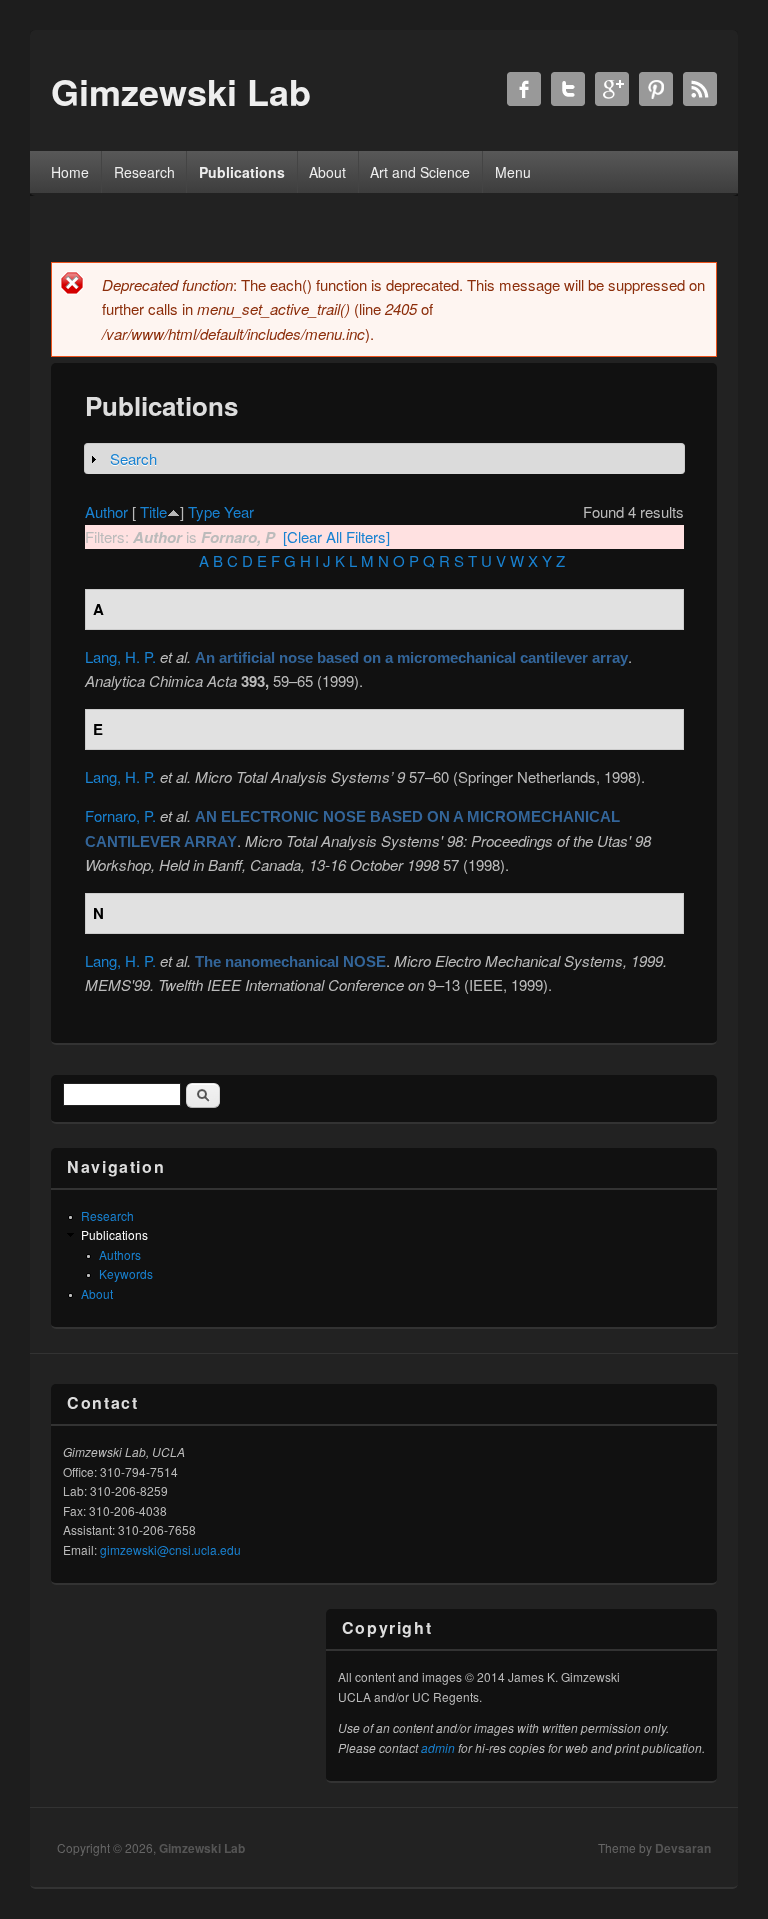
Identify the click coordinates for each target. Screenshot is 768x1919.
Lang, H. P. (120, 656)
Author (106, 511)
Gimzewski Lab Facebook (524, 89)
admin (438, 1747)
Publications (242, 172)
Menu (513, 172)
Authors (120, 1254)
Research (144, 172)
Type (204, 511)
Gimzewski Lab (202, 1848)
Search (133, 458)
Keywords (126, 1273)
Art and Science (420, 172)
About (327, 172)
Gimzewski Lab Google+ (612, 89)
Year (239, 511)
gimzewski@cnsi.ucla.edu (170, 1549)
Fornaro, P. (120, 815)
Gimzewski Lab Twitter (568, 89)
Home (70, 172)
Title (153, 511)
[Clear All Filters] (336, 536)
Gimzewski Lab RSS (700, 89)
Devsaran (683, 1848)
